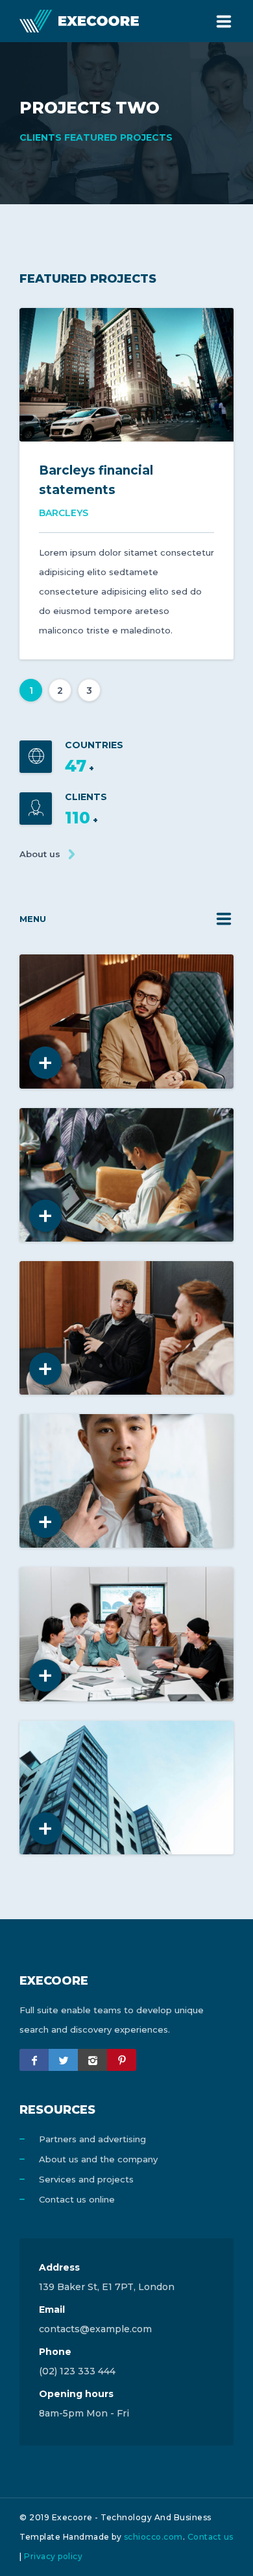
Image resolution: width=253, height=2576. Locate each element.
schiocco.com (153, 2537)
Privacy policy (53, 2556)
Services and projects (86, 2179)
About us (40, 854)
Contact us (211, 2537)
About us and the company (98, 2159)
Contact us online (77, 2199)
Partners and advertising (92, 2139)
